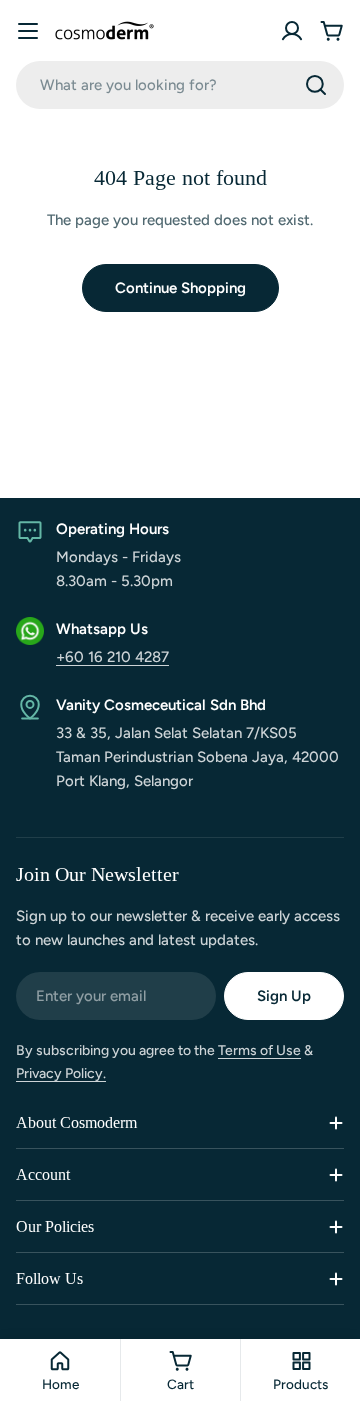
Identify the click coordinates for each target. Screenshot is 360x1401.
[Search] (316, 85)
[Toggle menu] (28, 31)
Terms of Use (259, 1050)
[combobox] (180, 85)
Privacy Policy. (61, 1073)
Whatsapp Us (102, 629)
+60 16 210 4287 (112, 657)
